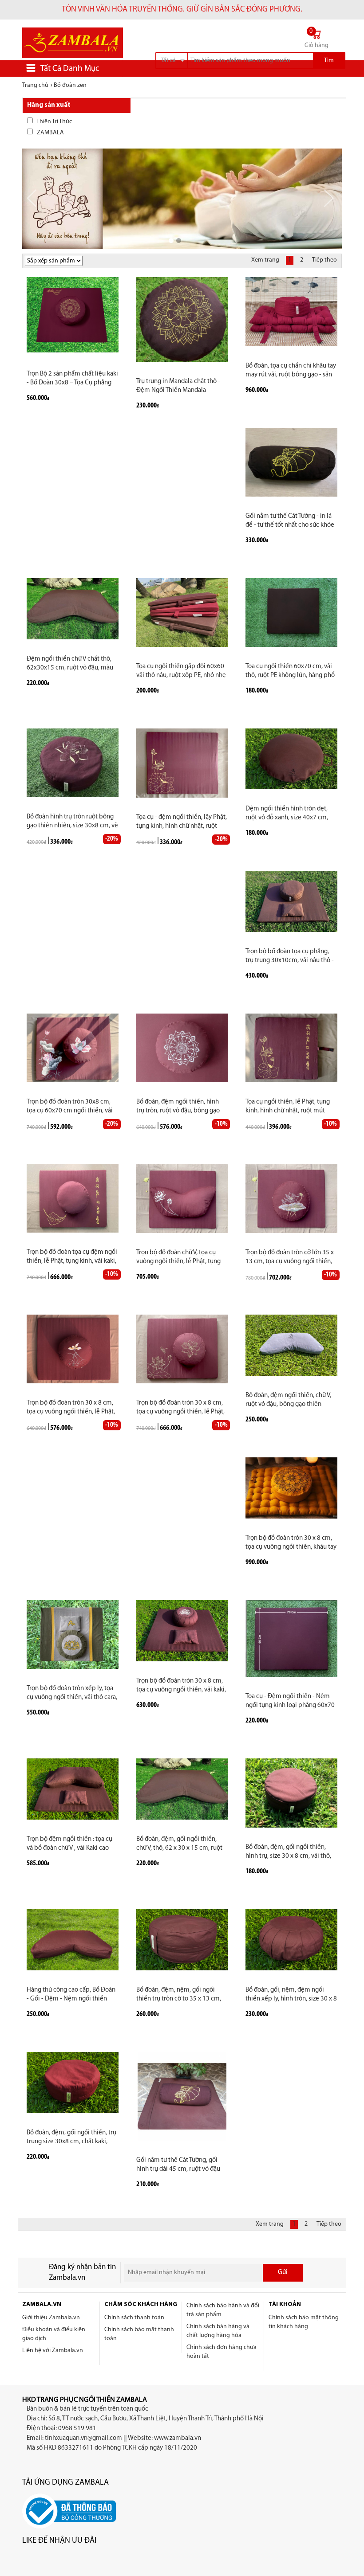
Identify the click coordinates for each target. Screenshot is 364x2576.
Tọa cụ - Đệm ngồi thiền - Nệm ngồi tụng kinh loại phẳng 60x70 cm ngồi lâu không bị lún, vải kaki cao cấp (291, 1701)
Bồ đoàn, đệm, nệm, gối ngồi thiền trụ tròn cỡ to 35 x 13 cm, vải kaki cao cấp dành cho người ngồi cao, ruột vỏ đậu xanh (180, 1995)
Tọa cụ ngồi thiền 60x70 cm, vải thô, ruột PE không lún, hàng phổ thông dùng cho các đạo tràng (290, 671)
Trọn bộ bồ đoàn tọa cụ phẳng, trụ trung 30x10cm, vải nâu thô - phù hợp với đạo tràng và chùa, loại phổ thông (290, 957)
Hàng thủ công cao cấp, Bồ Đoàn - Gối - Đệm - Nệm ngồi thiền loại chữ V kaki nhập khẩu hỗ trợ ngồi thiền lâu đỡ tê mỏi (71, 1995)
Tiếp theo (324, 260)
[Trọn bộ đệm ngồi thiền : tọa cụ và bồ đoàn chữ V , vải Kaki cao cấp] (73, 1789)
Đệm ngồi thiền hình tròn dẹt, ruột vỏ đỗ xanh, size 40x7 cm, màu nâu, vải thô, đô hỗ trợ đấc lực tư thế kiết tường (287, 814)
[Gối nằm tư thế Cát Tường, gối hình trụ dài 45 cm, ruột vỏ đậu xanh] (182, 2096)
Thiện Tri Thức (54, 122)
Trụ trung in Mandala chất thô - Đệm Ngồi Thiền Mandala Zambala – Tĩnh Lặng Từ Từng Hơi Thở (181, 386)
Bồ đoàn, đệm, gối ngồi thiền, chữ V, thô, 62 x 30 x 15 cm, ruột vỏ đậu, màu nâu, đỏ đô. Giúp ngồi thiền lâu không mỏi (179, 1844)
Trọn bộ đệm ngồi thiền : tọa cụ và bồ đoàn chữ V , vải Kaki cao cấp (69, 1844)
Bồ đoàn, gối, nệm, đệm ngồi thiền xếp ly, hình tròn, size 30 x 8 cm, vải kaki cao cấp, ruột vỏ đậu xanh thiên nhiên (291, 1995)
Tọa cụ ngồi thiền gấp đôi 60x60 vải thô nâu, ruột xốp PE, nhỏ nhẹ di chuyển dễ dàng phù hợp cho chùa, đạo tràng (181, 671)
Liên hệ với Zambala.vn (53, 2351)
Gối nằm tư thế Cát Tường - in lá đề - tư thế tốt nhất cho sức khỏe (290, 521)
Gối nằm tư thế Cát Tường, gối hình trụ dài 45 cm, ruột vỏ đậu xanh (178, 2165)
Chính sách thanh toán (134, 2318)
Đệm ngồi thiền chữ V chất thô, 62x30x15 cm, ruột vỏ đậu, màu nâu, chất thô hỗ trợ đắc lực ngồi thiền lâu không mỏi (71, 664)
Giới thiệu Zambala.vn (51, 2318)
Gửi (283, 2273)
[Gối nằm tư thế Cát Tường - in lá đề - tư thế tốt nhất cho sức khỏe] (291, 462)
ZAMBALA (50, 133)
